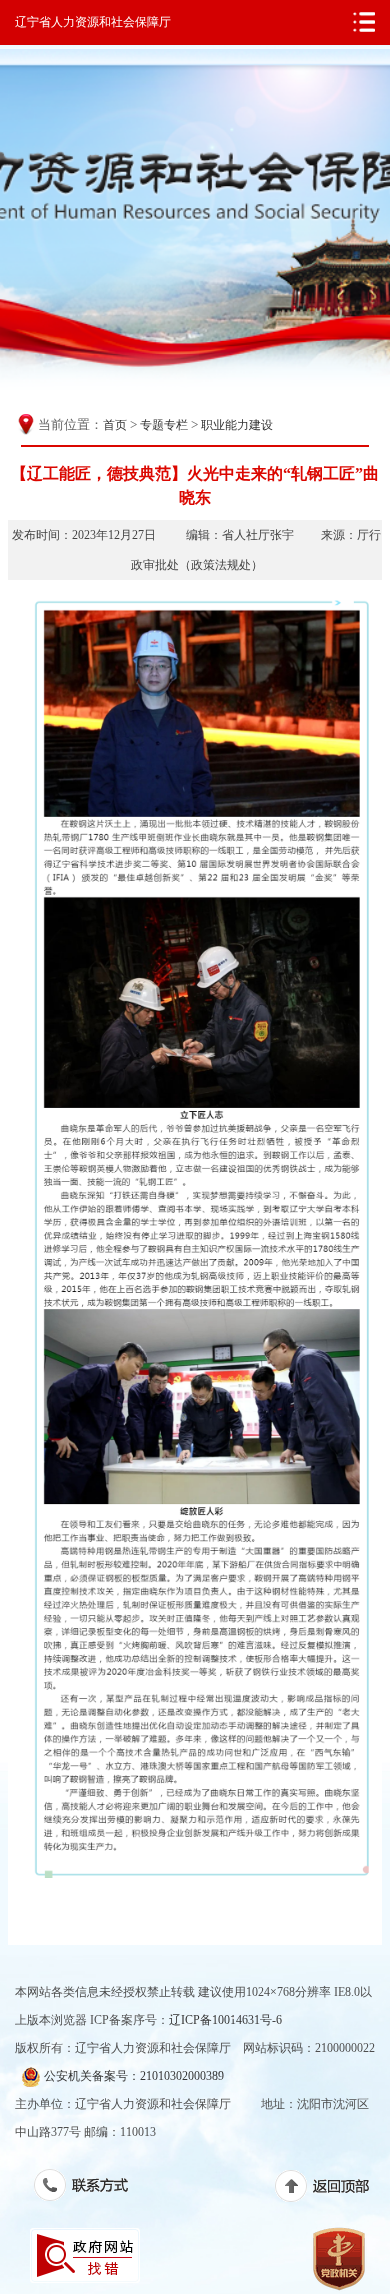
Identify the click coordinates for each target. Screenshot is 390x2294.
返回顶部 (332, 2190)
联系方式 (91, 2189)
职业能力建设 (237, 425)
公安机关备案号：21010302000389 (132, 2076)
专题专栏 (164, 425)
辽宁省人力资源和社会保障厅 (93, 22)
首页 (115, 425)
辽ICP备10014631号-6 (225, 2020)
